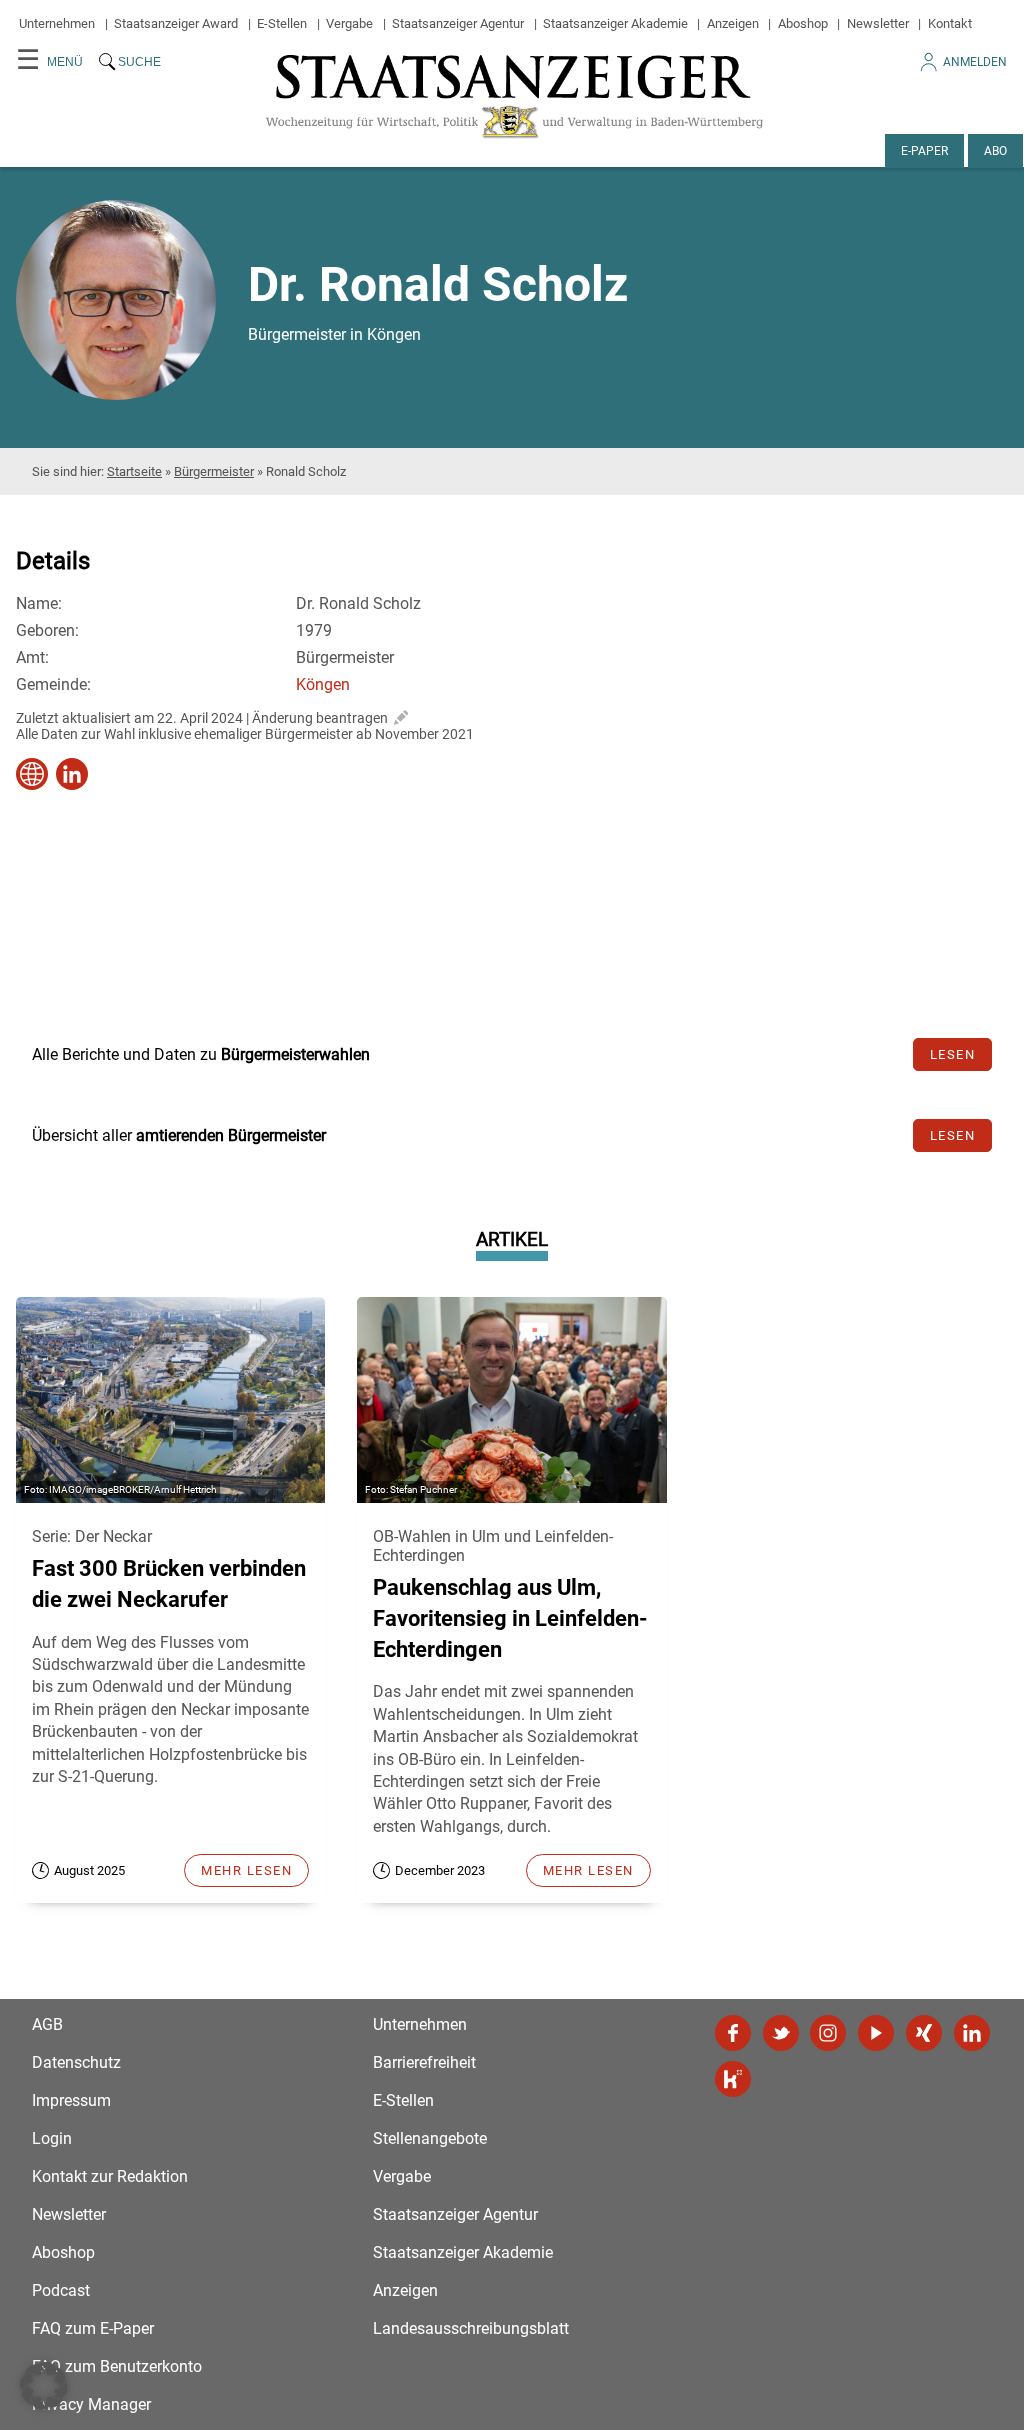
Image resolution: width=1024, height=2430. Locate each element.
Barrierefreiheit (424, 2062)
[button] (44, 2386)
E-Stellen (282, 23)
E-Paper (924, 151)
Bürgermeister (214, 471)
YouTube (876, 2033)
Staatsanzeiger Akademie (615, 23)
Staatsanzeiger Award (176, 23)
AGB (47, 2024)
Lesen (953, 1054)
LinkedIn (972, 2033)
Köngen (323, 684)
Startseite (134, 471)
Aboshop (803, 23)
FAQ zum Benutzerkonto (117, 2366)
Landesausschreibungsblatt (471, 2328)
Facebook (733, 2033)
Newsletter (878, 23)
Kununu (733, 2079)
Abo (995, 151)
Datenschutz (76, 2062)
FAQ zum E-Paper (93, 2328)
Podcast (61, 2290)
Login (52, 2138)
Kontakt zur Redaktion (110, 2176)
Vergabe (349, 23)
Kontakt (950, 23)
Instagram (828, 2033)
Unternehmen (57, 23)
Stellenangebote (430, 2138)
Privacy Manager (91, 2404)
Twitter (781, 2033)
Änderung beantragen (320, 718)
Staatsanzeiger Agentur (458, 23)
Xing (924, 2033)
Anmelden (975, 62)
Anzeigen (733, 23)
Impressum (71, 2100)
